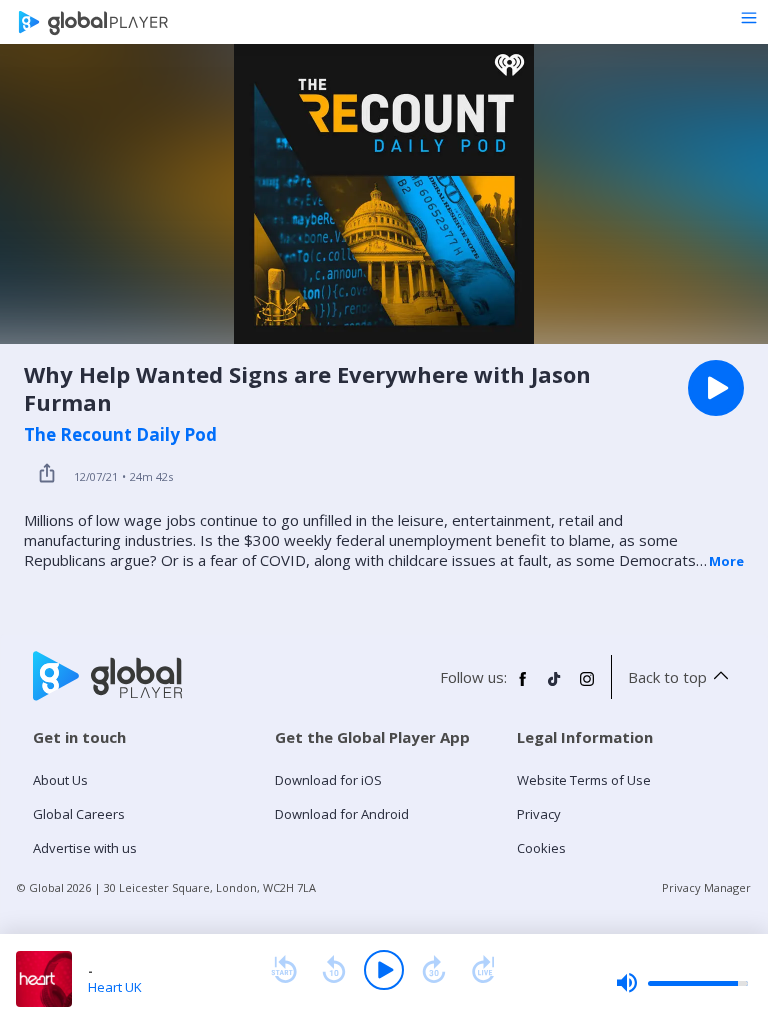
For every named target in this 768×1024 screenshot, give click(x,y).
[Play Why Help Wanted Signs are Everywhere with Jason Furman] (716, 388)
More (726, 561)
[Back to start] (284, 970)
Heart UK (115, 987)
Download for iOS (328, 780)
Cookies (541, 848)
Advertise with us (85, 848)
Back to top (667, 677)
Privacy (539, 814)
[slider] (682, 983)
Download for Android (342, 814)
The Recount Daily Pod (120, 435)
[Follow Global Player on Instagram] (587, 687)
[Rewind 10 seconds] (334, 970)
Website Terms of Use (584, 780)
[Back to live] (484, 970)
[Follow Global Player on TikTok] (555, 687)
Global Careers (79, 814)
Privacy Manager (706, 887)
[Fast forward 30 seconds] (434, 970)
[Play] (384, 970)
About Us (60, 780)
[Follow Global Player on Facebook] (523, 687)
